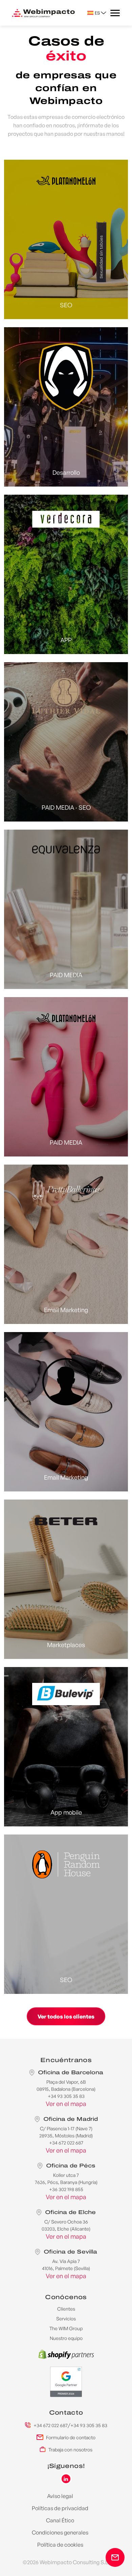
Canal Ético (60, 2520)
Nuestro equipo (66, 2338)
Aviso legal (60, 2496)
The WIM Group (66, 2328)
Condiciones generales (60, 2532)
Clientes (66, 2309)
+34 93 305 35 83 (89, 2425)
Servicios (66, 2319)
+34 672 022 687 (51, 2425)
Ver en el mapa (66, 2104)
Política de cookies (60, 2545)
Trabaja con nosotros (70, 2450)
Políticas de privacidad (60, 2508)
